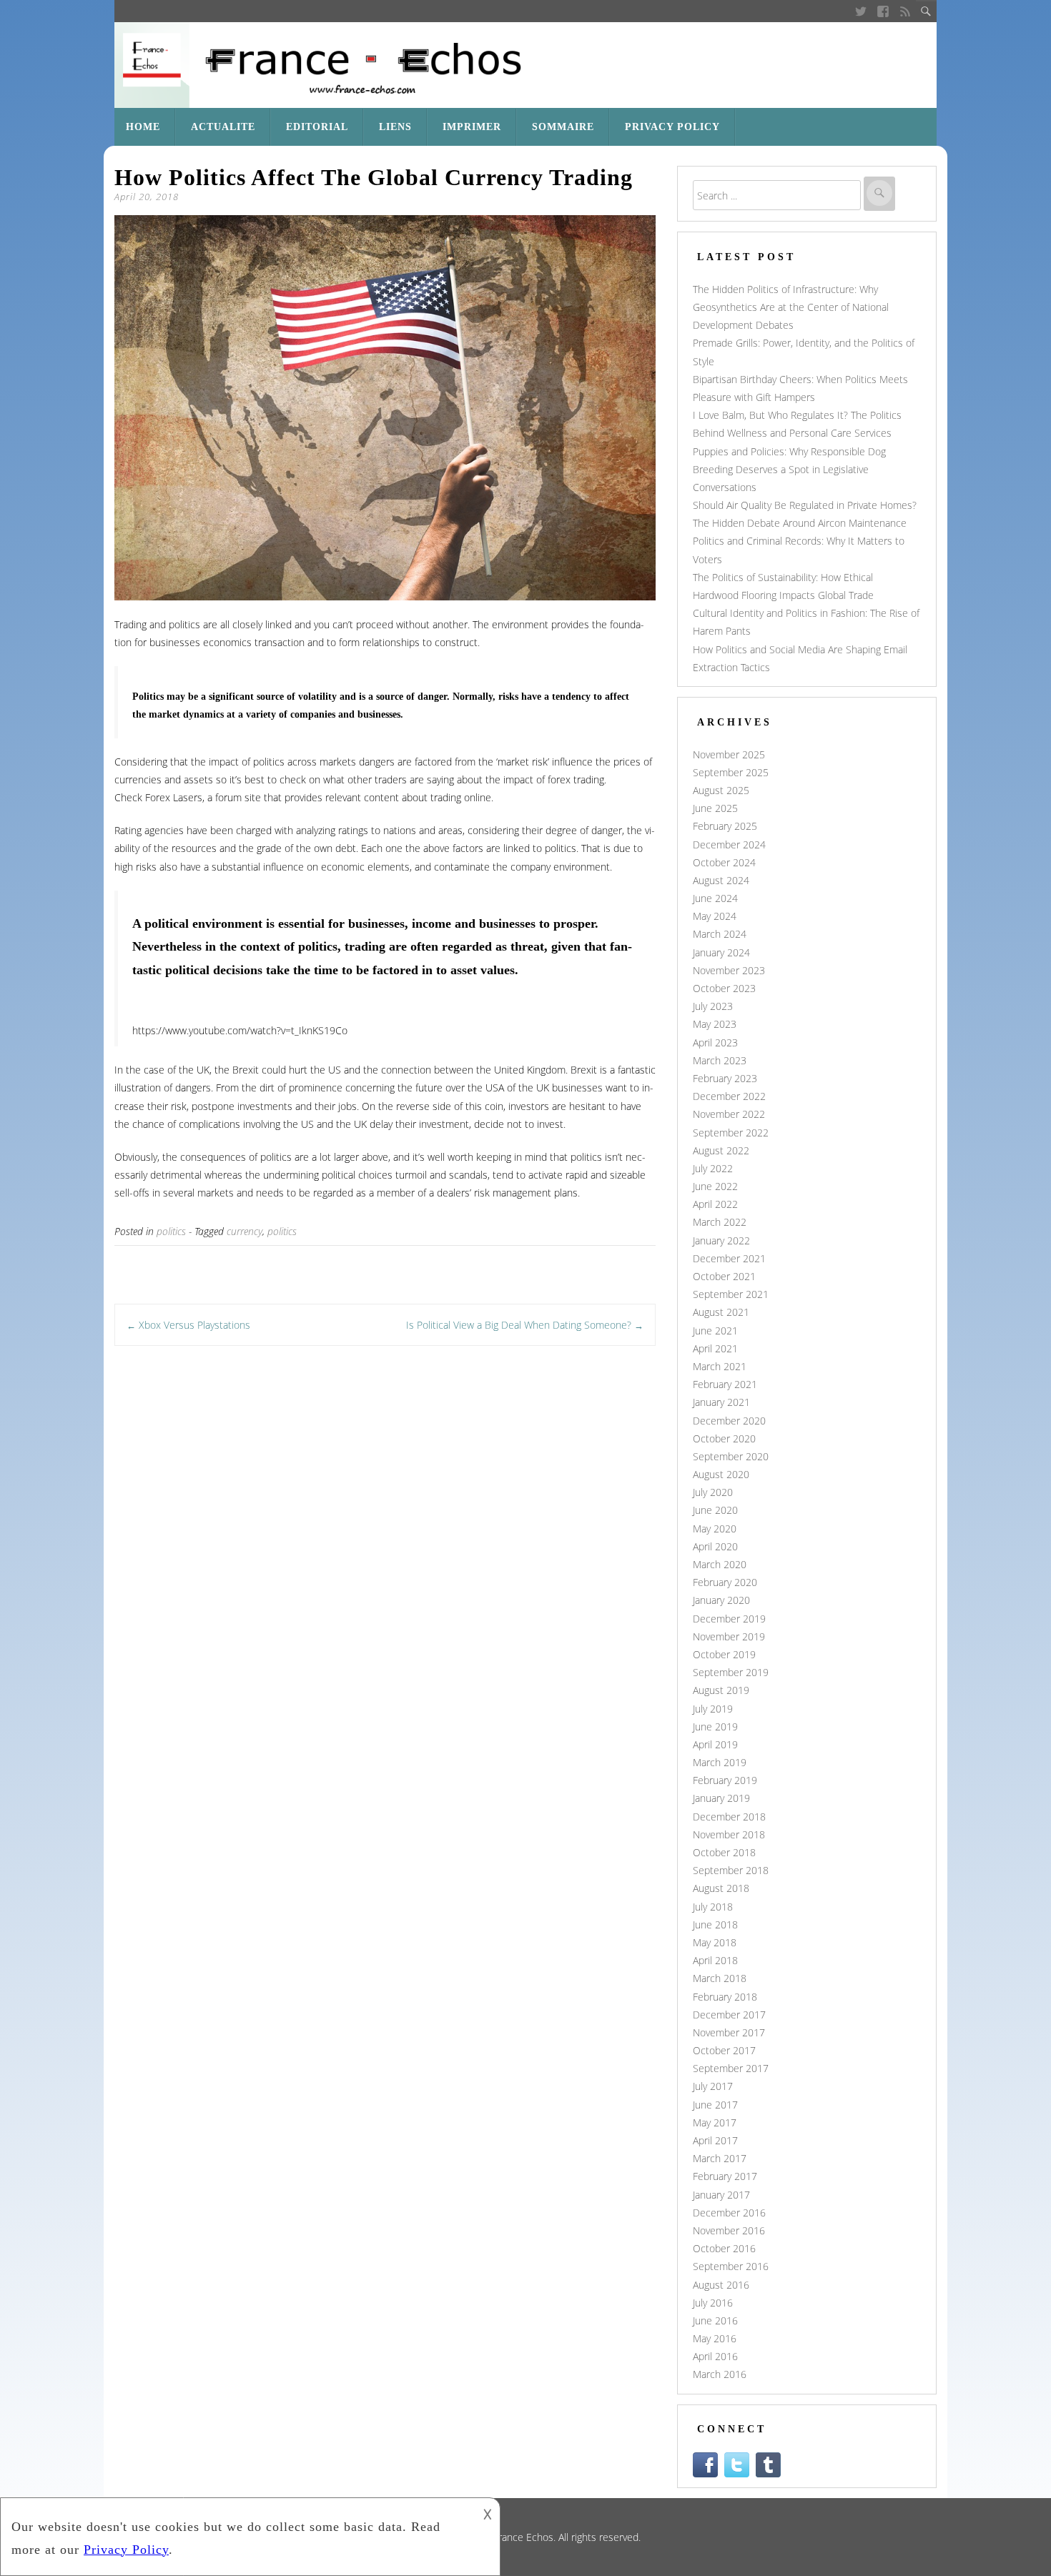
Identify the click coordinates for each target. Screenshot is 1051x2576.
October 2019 (724, 1654)
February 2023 (725, 1078)
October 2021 (724, 1276)
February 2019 (725, 1780)
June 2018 (715, 1924)
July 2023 (713, 1006)
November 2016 (729, 2230)
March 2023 (720, 1060)
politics (171, 1231)
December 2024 (729, 844)
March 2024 (720, 934)
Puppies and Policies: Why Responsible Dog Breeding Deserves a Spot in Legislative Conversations (789, 469)
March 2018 (720, 1978)
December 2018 (729, 1817)
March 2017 (720, 2158)
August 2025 (721, 790)
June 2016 (715, 2320)
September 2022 (731, 1133)
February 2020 (725, 1582)
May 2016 (715, 2338)
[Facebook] (883, 11)
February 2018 (725, 1997)
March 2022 (720, 1222)
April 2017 (715, 2140)
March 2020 (720, 1564)
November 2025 (729, 754)
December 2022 (729, 1096)
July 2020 (713, 1492)
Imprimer (472, 127)
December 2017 (729, 2015)
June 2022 (715, 1186)
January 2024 (721, 952)
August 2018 (721, 1888)
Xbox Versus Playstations (188, 1325)
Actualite (223, 127)
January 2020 (721, 1600)
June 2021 (715, 1331)
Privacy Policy (672, 127)
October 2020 (724, 1438)
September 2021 (731, 1294)
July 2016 (713, 2303)
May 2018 (715, 1942)
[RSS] (906, 11)
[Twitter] (860, 11)
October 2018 (724, 1852)
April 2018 (715, 1960)
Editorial (317, 127)
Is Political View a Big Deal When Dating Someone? (525, 1325)
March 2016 (720, 2374)
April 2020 (715, 1546)
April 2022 (715, 1204)
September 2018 (731, 1870)
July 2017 (713, 2086)
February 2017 (725, 2176)
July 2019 (713, 1709)
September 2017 (731, 2068)
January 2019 (721, 1798)
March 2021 (720, 1366)
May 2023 (715, 1024)
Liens (395, 127)
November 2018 (729, 1834)
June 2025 (715, 808)
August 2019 (721, 1690)
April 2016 (715, 2356)
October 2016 (724, 2248)
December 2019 (729, 1619)
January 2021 (721, 1402)
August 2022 (721, 1150)
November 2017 (729, 2032)
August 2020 (721, 1474)
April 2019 (715, 1744)
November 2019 (729, 1636)
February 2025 (725, 826)
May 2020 (715, 1529)
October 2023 (724, 988)
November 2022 (729, 1114)
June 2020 (715, 1510)
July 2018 (713, 1907)
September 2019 (731, 1672)
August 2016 (721, 2285)
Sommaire (563, 127)
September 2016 (731, 2266)
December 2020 (729, 1421)
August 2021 (721, 1312)
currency (245, 1231)
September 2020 (731, 1456)
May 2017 (715, 2122)
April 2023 (715, 1042)
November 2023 (729, 970)
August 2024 (721, 880)
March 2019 (720, 1762)
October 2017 (724, 2050)
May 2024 (715, 916)
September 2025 (731, 772)
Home (143, 127)
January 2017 (721, 2195)
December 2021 (729, 1258)
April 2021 (715, 1348)
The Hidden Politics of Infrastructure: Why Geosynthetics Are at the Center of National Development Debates (791, 307)
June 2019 (715, 1727)
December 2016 (729, 2213)
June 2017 (715, 2105)
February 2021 (725, 1384)
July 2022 (713, 1168)
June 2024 (715, 898)
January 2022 (721, 1240)
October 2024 (724, 862)
